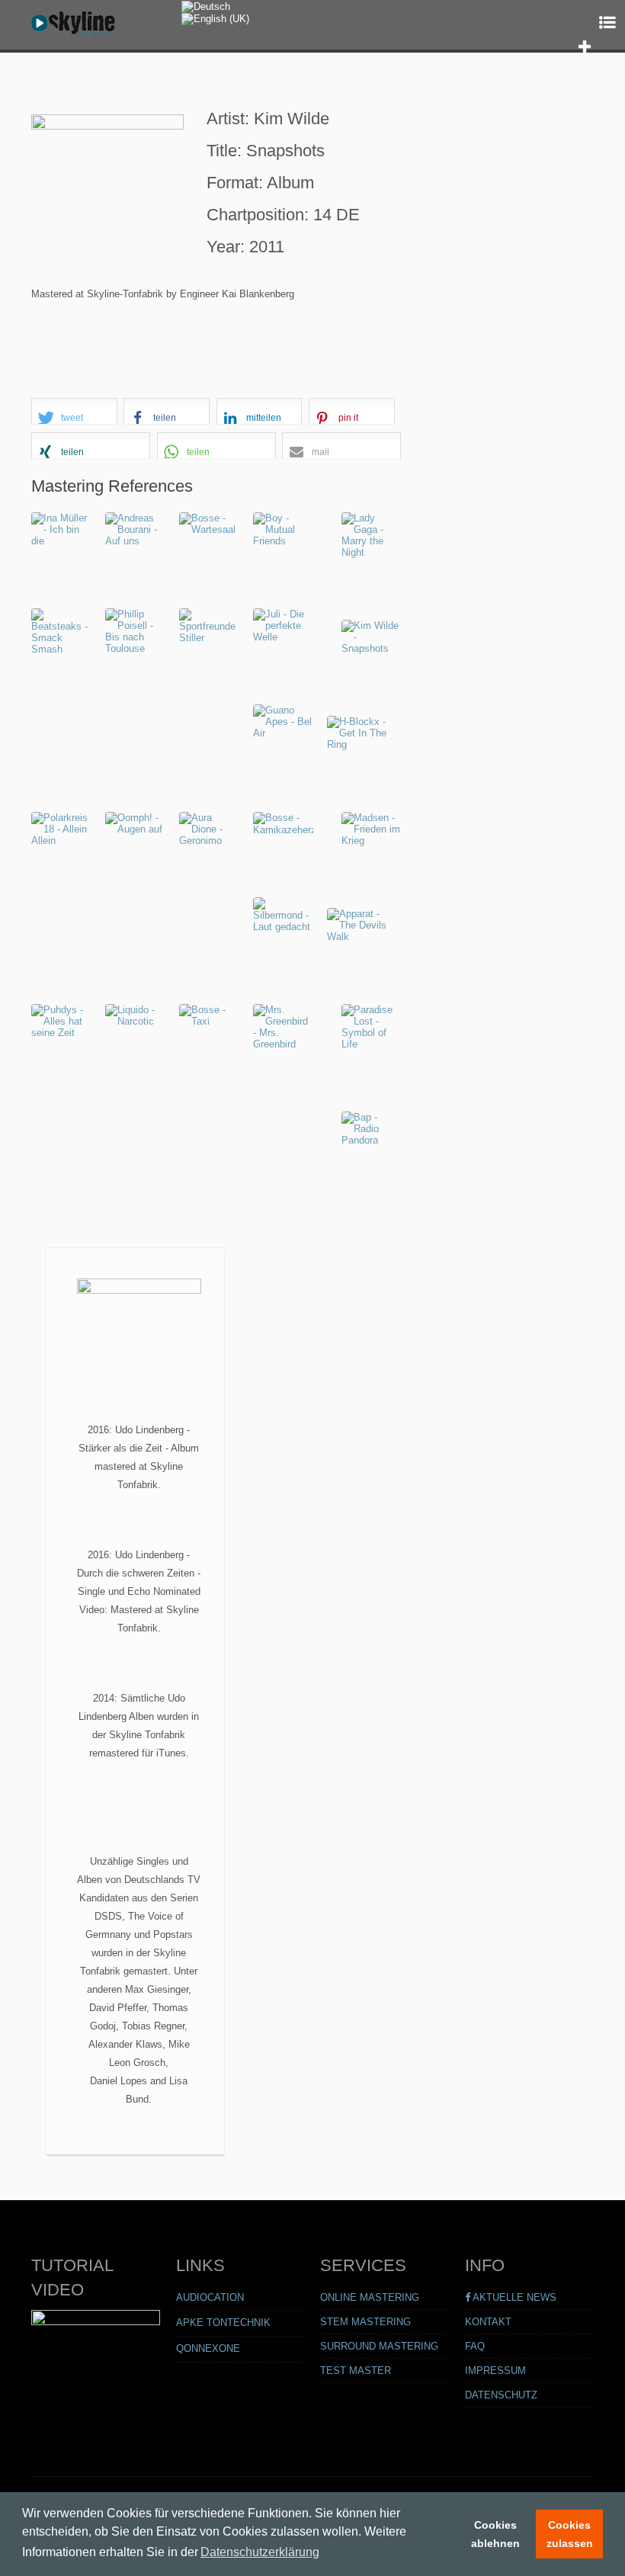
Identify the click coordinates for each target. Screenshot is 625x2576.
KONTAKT (488, 2322)
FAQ (475, 2346)
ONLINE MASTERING (370, 2297)
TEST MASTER (356, 2371)
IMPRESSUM (495, 2371)
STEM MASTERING (365, 2322)
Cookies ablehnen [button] (495, 2534)
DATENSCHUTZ (501, 2395)
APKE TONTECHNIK (223, 2323)
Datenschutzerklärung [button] (260, 2552)
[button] (586, 47)
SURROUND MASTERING (379, 2346)
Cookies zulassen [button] (570, 2534)
